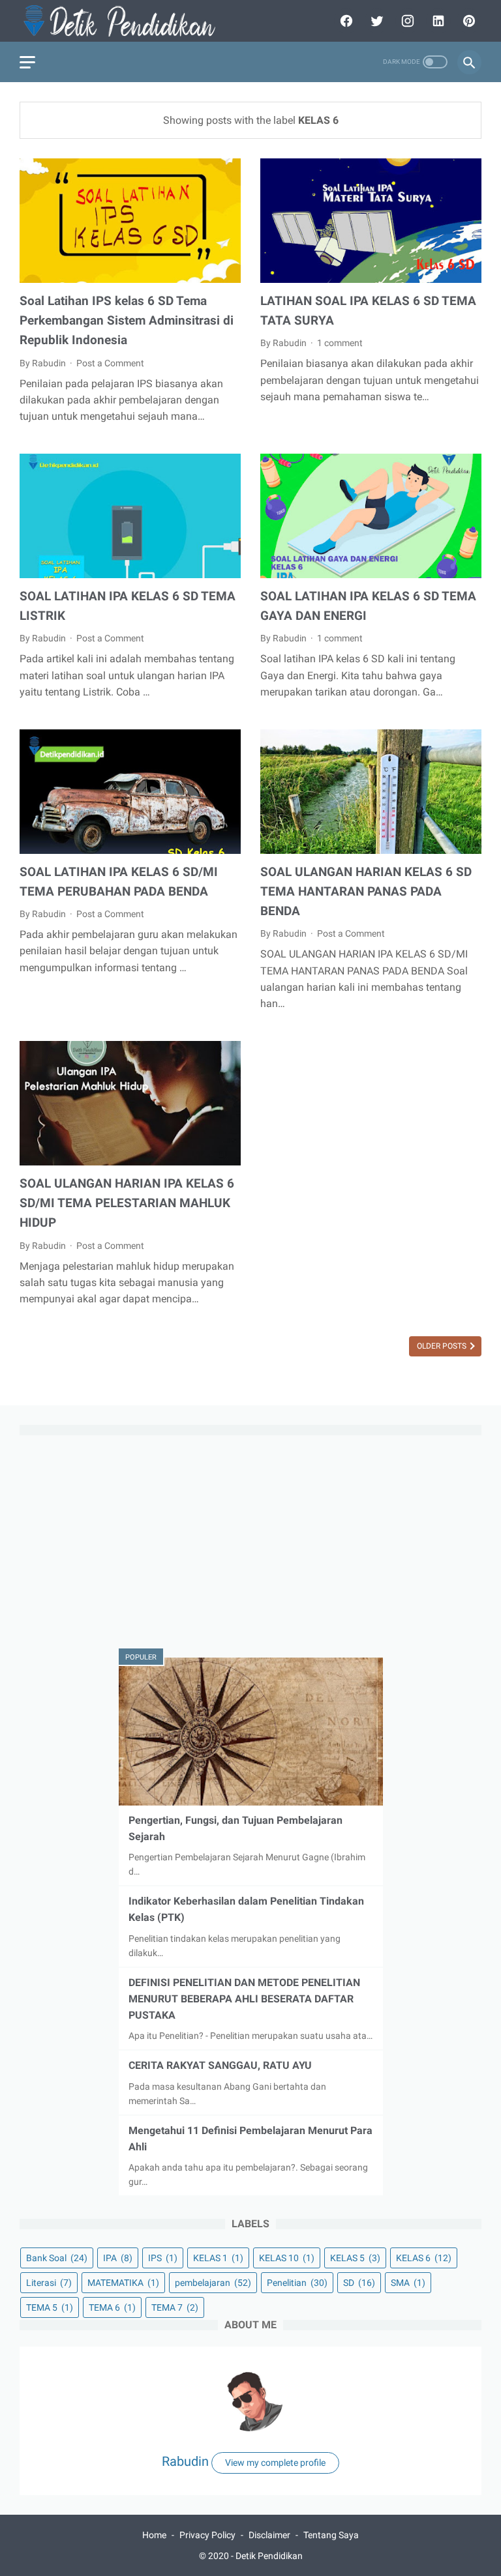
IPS (163, 2258)
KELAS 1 (218, 2258)
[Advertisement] (250, 1543)
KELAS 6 (424, 2258)
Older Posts (443, 1346)
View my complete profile (275, 2463)
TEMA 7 (175, 2307)
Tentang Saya (331, 2535)
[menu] (27, 62)
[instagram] (406, 21)
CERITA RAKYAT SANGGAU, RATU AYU (220, 2065)
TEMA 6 (112, 2307)
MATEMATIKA (123, 2283)
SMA (408, 2283)
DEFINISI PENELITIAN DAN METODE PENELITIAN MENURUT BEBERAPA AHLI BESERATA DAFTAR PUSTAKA (244, 1999)
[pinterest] (467, 21)
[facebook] (345, 21)
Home (154, 2535)
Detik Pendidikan (269, 2556)
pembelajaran (213, 2283)
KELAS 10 (287, 2258)
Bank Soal (57, 2258)
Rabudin (185, 2461)
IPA (118, 2258)
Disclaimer (269, 2535)
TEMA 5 (50, 2307)
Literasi (49, 2283)
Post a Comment (110, 363)
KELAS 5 (355, 2258)
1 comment (340, 343)
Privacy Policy (207, 2535)
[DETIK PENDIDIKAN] (126, 21)
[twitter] (375, 21)
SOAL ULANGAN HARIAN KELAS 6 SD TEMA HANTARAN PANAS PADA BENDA (366, 891)
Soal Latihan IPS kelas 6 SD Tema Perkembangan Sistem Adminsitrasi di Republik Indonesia (127, 320)
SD (359, 2283)
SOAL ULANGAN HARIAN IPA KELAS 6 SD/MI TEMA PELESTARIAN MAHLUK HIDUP (127, 1203)
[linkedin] (437, 21)
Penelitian (297, 2283)
